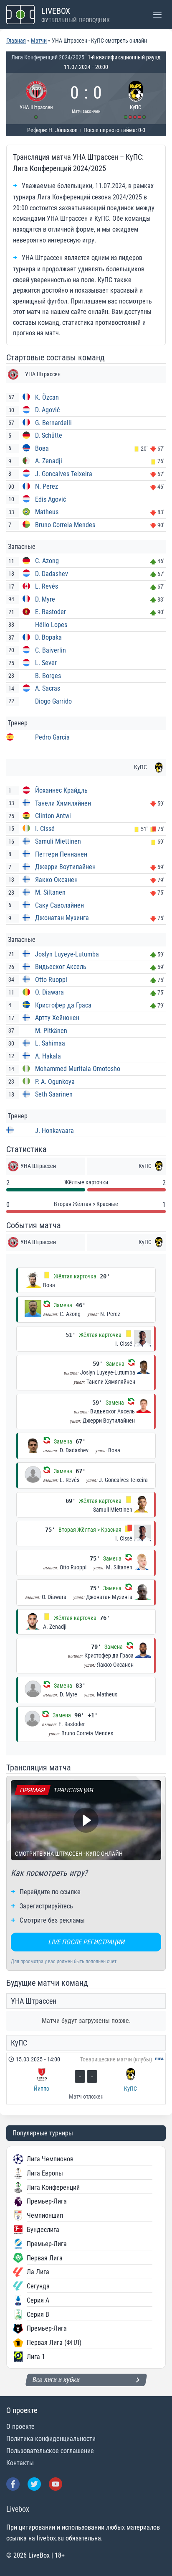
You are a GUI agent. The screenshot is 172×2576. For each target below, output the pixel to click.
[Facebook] (13, 2484)
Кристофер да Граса (63, 1005)
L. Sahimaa (50, 1043)
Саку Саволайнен (59, 905)
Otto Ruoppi (51, 980)
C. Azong (47, 561)
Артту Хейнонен (57, 1018)
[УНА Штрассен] (37, 98)
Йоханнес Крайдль (61, 790)
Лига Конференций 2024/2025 (48, 57)
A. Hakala (48, 1056)
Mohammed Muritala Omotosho (78, 1069)
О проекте (20, 2427)
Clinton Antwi (53, 816)
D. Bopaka (48, 637)
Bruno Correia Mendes (65, 525)
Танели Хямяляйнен (63, 803)
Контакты (20, 2463)
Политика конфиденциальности (51, 2439)
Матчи (39, 41)
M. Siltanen (50, 892)
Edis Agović (51, 499)
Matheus (47, 512)
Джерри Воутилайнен (65, 867)
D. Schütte (49, 435)
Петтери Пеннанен (61, 854)
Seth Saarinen (54, 1094)
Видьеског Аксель (61, 967)
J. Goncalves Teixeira (64, 474)
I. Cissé (45, 829)
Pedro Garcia (52, 737)
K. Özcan (47, 397)
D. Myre (45, 599)
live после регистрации (86, 1942)
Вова (42, 448)
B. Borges (48, 676)
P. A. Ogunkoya (55, 1082)
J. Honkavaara (54, 1131)
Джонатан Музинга (62, 918)
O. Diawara (49, 992)
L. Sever (46, 663)
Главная (16, 41)
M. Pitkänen (51, 1031)
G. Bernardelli (53, 423)
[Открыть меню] (157, 14)
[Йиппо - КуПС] (86, 2079)
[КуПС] (136, 98)
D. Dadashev (52, 574)
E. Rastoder (51, 612)
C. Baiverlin (51, 650)
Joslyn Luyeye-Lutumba (67, 954)
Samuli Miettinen (58, 841)
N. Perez (47, 486)
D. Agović (47, 410)
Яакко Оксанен (56, 880)
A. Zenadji (49, 461)
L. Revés (47, 586)
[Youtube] (56, 2484)
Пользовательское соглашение (50, 2451)
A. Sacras (48, 688)
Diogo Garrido (53, 701)
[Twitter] (34, 2484)
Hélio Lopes (51, 625)
